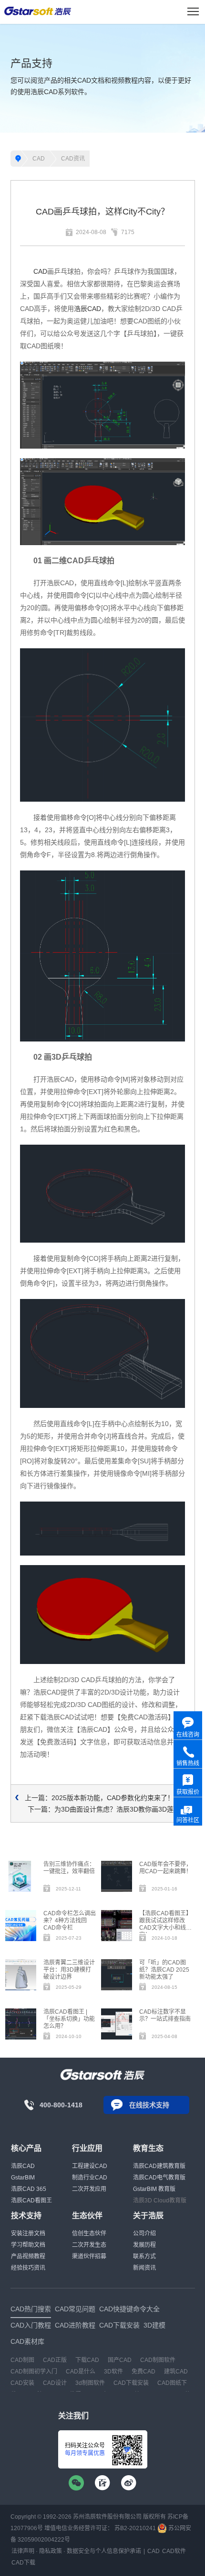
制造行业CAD (90, 2178)
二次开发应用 (89, 2189)
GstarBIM (23, 2178)
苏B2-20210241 (135, 2528)
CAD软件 (174, 2551)
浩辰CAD (87, 309)
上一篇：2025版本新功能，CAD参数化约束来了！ (99, 1798)
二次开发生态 (89, 2245)
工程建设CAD (90, 2166)
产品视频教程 (28, 2256)
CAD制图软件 (158, 2360)
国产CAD (120, 2360)
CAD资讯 (73, 159)
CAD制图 (22, 2360)
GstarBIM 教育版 (154, 2189)
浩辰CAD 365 (29, 2189)
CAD (39, 159)
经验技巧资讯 (28, 2268)
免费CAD (143, 2372)
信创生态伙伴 (89, 2233)
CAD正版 (55, 2360)
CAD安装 (22, 2383)
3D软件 (113, 2372)
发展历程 (144, 2245)
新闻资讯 (144, 2268)
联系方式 (144, 2256)
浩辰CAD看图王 (31, 2200)
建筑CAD (176, 2372)
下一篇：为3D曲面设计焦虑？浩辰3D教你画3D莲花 (104, 1809)
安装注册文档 (28, 2233)
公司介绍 (144, 2233)
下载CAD (87, 2360)
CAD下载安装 (131, 2383)
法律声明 (23, 2551)
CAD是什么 (81, 2372)
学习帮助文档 (28, 2245)
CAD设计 (55, 2383)
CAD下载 (23, 2563)
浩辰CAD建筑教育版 (159, 2166)
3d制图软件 (90, 2383)
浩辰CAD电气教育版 (159, 2178)
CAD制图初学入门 (34, 2372)
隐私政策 (51, 2551)
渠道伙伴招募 (89, 2256)
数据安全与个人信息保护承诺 (104, 2551)
